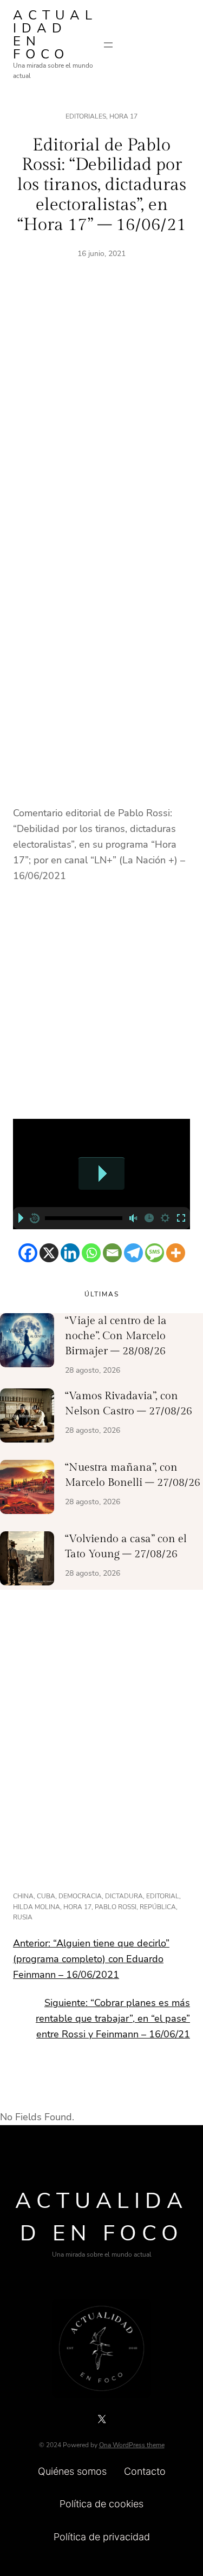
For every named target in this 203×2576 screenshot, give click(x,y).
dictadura (124, 1896)
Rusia (23, 1917)
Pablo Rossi (116, 1907)
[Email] (112, 1253)
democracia (80, 1896)
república (158, 1907)
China (23, 1896)
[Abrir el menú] (108, 45)
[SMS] (155, 1253)
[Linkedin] (70, 1253)
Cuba (46, 1896)
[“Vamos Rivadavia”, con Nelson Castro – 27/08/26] (27, 1418)
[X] (49, 1253)
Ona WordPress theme (132, 2445)
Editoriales (86, 116)
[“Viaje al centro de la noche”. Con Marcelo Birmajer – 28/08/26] (27, 1342)
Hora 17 (123, 116)
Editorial (163, 1896)
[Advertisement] (101, 421)
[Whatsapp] (91, 1253)
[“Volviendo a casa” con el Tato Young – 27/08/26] (27, 1561)
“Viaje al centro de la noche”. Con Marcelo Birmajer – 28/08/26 (116, 1336)
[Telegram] (133, 1253)
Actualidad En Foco (55, 35)
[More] (176, 1253)
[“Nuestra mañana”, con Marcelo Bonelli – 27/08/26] (27, 1489)
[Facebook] (28, 1253)
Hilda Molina (37, 1907)
